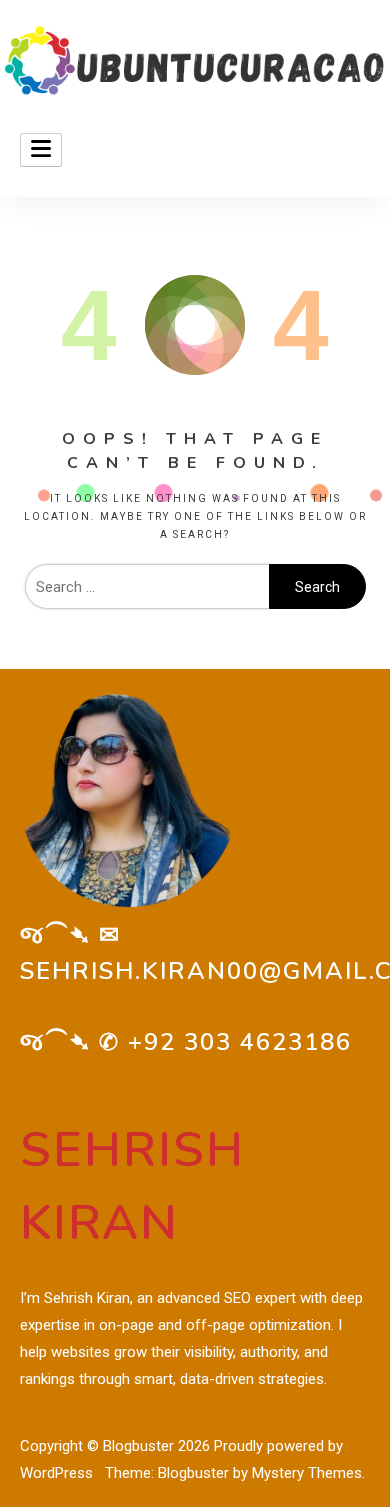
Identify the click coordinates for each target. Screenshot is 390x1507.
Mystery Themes (307, 1473)
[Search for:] (147, 587)
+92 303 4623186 (240, 1042)
